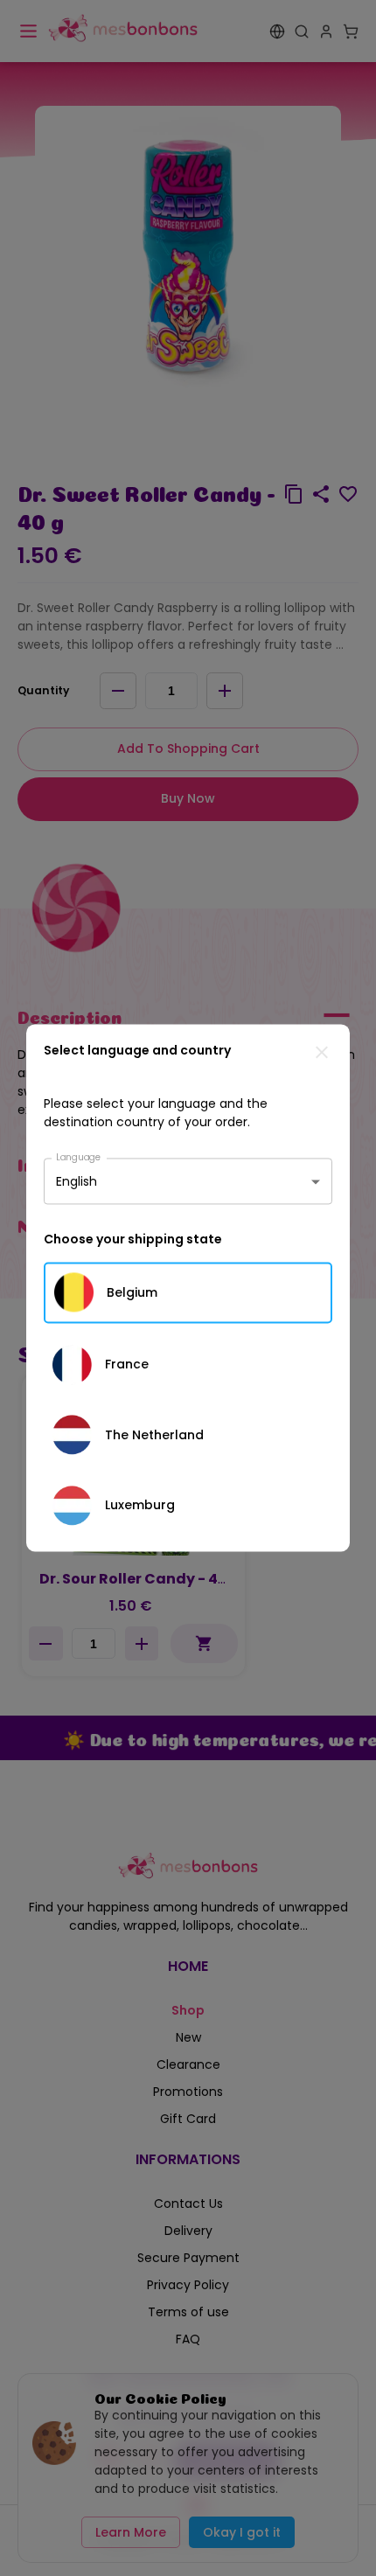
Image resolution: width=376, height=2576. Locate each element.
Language (79, 1156)
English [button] (77, 1181)
